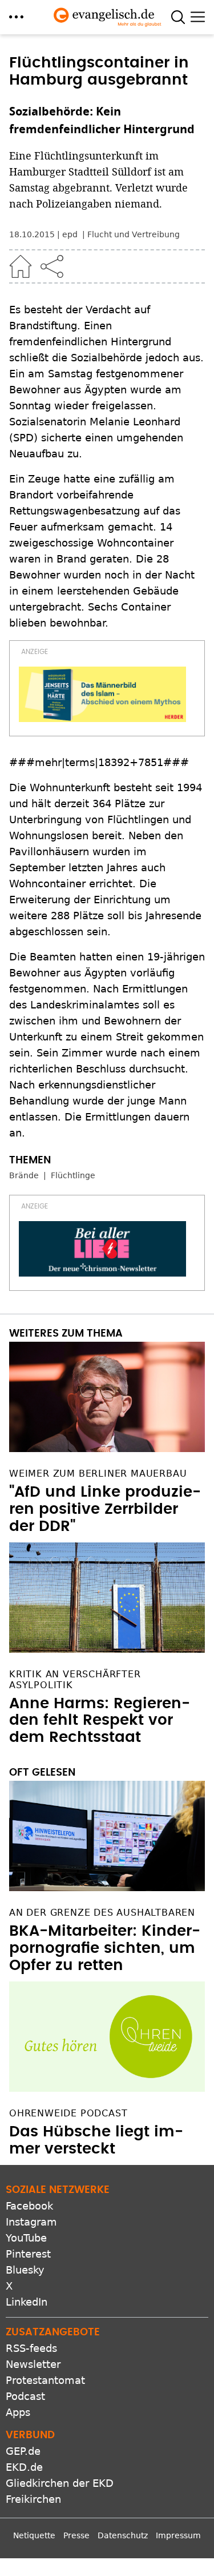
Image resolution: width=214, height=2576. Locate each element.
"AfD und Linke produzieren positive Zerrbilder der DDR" (105, 1509)
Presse (76, 2535)
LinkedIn (27, 2302)
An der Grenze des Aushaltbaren (102, 1913)
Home (21, 266)
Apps (18, 2412)
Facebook (29, 2206)
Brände (24, 1175)
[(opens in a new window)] (102, 695)
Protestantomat (45, 2380)
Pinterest (28, 2254)
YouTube (26, 2238)
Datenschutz (123, 2535)
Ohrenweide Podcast (68, 2113)
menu (16, 17)
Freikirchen (33, 2499)
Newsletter (33, 2364)
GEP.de (23, 2451)
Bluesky (25, 2270)
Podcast (25, 2396)
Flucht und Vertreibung (134, 234)
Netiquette (34, 2535)
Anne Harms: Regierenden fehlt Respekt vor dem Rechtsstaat (100, 1721)
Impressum (178, 2535)
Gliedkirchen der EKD (60, 2483)
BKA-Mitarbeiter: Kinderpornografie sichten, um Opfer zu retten (105, 1948)
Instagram (31, 2222)
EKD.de (24, 2467)
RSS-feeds (31, 2348)
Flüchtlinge (73, 1175)
